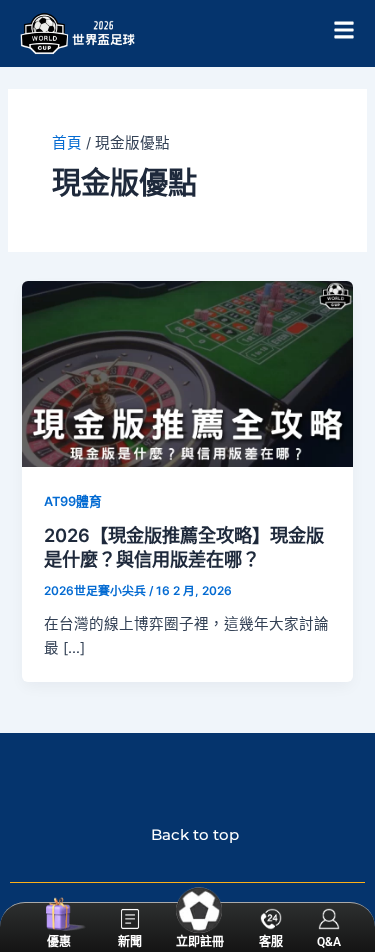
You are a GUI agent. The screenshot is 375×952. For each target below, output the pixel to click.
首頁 (67, 143)
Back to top (187, 835)
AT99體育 (73, 501)
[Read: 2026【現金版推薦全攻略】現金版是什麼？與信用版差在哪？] (187, 373)
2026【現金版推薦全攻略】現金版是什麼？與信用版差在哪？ (184, 547)
